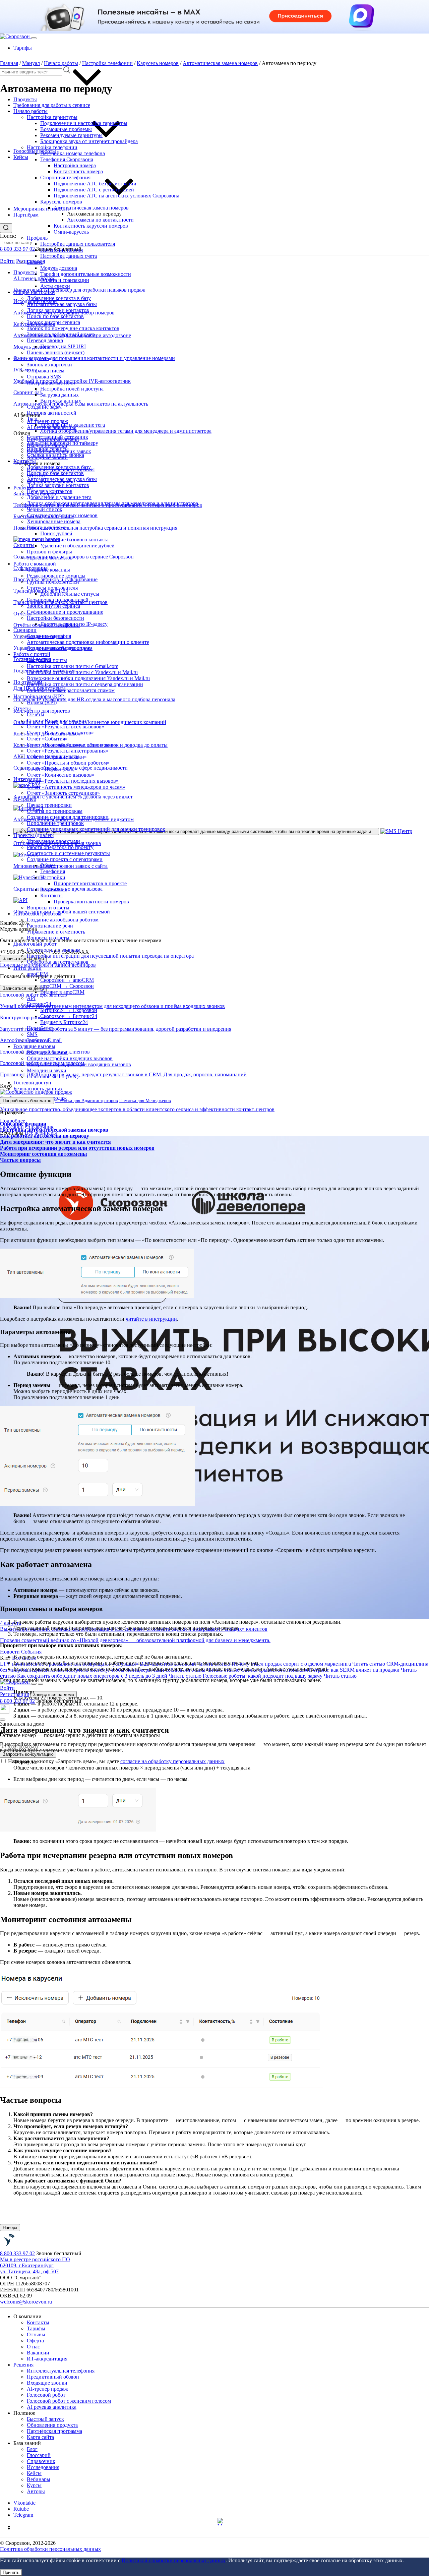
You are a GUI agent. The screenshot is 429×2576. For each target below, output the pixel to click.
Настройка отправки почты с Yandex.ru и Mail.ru (82, 672)
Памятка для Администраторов (87, 1101)
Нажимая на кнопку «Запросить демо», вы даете (116, 1761)
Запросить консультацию (28, 1754)
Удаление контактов (50, 558)
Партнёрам (26, 215)
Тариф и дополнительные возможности (86, 274)
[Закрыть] (3, 1720)
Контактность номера (78, 171)
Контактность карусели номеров (91, 226)
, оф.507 (29, 2268)
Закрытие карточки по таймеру (63, 443)
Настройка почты (47, 660)
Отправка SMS (44, 377)
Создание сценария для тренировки (68, 817)
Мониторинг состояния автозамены (44, 1154)
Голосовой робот (46, 2395)
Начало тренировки (49, 805)
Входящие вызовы (34, 1046)
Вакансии (38, 2353)
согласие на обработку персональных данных (172, 1761)
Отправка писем (46, 371)
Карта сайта (40, 2437)
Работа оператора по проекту (60, 847)
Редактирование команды (56, 576)
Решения (23, 2365)
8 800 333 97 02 (17, 249)
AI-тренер (25, 799)
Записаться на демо (23, 988)
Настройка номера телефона (73, 153)
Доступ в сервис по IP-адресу (74, 624)
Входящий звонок (47, 1052)
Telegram (23, 2515)
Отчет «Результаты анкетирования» (68, 751)
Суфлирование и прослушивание (65, 612)
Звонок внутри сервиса (53, 322)
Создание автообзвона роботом (63, 920)
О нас (33, 2347)
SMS (32, 1034)
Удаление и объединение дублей (77, 546)
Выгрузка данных (61, 401)
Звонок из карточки (49, 365)
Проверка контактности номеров (91, 902)
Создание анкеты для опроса (60, 648)
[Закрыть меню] (41, 1684)
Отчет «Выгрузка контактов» (60, 733)
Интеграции (27, 968)
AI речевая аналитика (52, 2407)
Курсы (34, 2485)
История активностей (52, 413)
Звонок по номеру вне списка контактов (73, 328)
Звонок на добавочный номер (61, 334)
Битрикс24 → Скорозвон (69, 1010)
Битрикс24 (39, 1004)
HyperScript (40, 1028)
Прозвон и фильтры (49, 552)
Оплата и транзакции (65, 280)
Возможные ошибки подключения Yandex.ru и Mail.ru (88, 678)
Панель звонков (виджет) (56, 352)
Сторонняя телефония (65, 177)
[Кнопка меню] (34, 38)
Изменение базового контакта (74, 540)
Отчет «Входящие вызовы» (58, 721)
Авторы (36, 2491)
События (31, 1652)
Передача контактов (50, 491)
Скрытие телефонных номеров (62, 515)
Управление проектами (53, 841)
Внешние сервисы (48, 449)
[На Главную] (27, 2247)
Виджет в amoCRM (62, 992)
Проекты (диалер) (34, 835)
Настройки (53, 877)
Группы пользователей (53, 582)
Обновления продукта (52, 2425)
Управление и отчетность (56, 932)
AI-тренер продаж (47, 421)
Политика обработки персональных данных (50, 2549)
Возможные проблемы (66, 129)
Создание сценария (49, 636)
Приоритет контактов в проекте (90, 883)
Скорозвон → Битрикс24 (69, 1016)
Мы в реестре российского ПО (35, 2259)
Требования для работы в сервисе (52, 105)
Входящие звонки (47, 2383)
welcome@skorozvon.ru (26, 2302)
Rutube (21, 2509)
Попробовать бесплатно (27, 1101)
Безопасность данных (38, 1089)
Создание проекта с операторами (65, 859)
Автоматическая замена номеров (91, 208)
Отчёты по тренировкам (55, 811)
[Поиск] (34, 1684)
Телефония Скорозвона (67, 159)
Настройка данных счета (69, 256)
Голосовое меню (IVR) (53, 1076)
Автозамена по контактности (100, 220)
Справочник (41, 2461)
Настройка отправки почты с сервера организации (85, 684)
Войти (7, 261)
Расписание (54, 889)
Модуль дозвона (59, 268)
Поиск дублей (56, 533)
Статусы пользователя (52, 588)
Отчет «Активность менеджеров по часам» (76, 787)
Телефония (53, 871)
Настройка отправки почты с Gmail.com (73, 666)
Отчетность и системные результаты (68, 853)
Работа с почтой (32, 654)
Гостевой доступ (32, 1083)
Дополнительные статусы (70, 594)
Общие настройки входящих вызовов (70, 1058)
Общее (48, 865)
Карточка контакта (35, 358)
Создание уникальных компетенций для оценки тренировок (96, 829)
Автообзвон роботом (37, 914)
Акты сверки (55, 286)
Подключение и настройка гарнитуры (84, 123)
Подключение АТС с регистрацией (94, 190)
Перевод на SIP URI (63, 346)
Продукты (25, 99)
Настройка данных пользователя (78, 244)
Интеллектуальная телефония (61, 2371)
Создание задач (44, 407)
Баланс (35, 262)
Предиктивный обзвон (53, 2377)
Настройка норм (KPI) (39, 696)
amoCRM (37, 974)
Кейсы (21, 157)
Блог (32, 2449)
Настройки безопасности (55, 618)
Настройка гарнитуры (52, 117)
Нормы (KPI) (42, 702)
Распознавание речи (50, 926)
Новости (11, 1652)
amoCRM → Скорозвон (67, 986)
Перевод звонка (45, 340)
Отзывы (36, 2334)
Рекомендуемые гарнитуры (71, 135)
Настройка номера (75, 165)
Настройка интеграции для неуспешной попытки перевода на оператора (110, 956)
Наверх (10, 2228)
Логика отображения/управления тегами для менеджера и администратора (126, 431)
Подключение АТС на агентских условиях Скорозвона (116, 196)
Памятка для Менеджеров (145, 1101)
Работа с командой (35, 564)
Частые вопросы (20, 1160)
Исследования (43, 2467)
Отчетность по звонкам (54, 950)
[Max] (221, 2522)
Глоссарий (39, 2455)
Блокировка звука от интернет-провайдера (89, 141)
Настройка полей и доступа (72, 389)
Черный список (45, 509)
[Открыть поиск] (6, 228)
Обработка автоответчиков (58, 962)
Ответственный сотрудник (57, 437)
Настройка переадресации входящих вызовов (79, 1064)
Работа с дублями (47, 527)
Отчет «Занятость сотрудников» (63, 793)
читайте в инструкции (151, 1319)
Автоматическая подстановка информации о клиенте (88, 642)
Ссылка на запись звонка (55, 455)
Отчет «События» (47, 739)
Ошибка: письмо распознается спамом (71, 690)
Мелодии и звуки (47, 1070)
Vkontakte (24, 2503)
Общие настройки (34, 292)
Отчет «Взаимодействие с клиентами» (71, 745)
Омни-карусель (71, 232)
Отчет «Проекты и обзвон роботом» (68, 763)
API (31, 998)
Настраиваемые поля (51, 383)
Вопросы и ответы (48, 908)
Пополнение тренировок (55, 823)
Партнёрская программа (54, 2431)
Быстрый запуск (45, 2419)
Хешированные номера (54, 521)
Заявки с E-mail (44, 1040)
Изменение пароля (62, 250)
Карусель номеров (61, 202)
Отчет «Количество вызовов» (61, 775)
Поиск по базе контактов (55, 316)
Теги (32, 419)
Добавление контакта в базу (59, 298)
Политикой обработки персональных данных (174, 2560)
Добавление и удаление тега (73, 425)
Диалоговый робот (35, 944)
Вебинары (39, 2479)
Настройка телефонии (52, 147)
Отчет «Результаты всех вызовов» (66, 727)
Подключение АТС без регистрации (95, 184)
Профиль (37, 238)
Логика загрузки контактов (58, 310)
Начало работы (30, 111)
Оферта (35, 2341)
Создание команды (48, 570)
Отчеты (22, 708)
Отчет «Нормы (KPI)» (52, 769)
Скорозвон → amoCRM (67, 980)
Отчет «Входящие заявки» (57, 757)
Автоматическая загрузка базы (62, 304)
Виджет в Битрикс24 (64, 1022)
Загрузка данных (59, 395)
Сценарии (25, 630)
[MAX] (5, 1712)
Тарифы (23, 48)
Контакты (25, 461)
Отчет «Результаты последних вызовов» (73, 781)
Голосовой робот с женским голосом (69, 2401)
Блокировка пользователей (58, 600)
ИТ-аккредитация (47, 2359)
